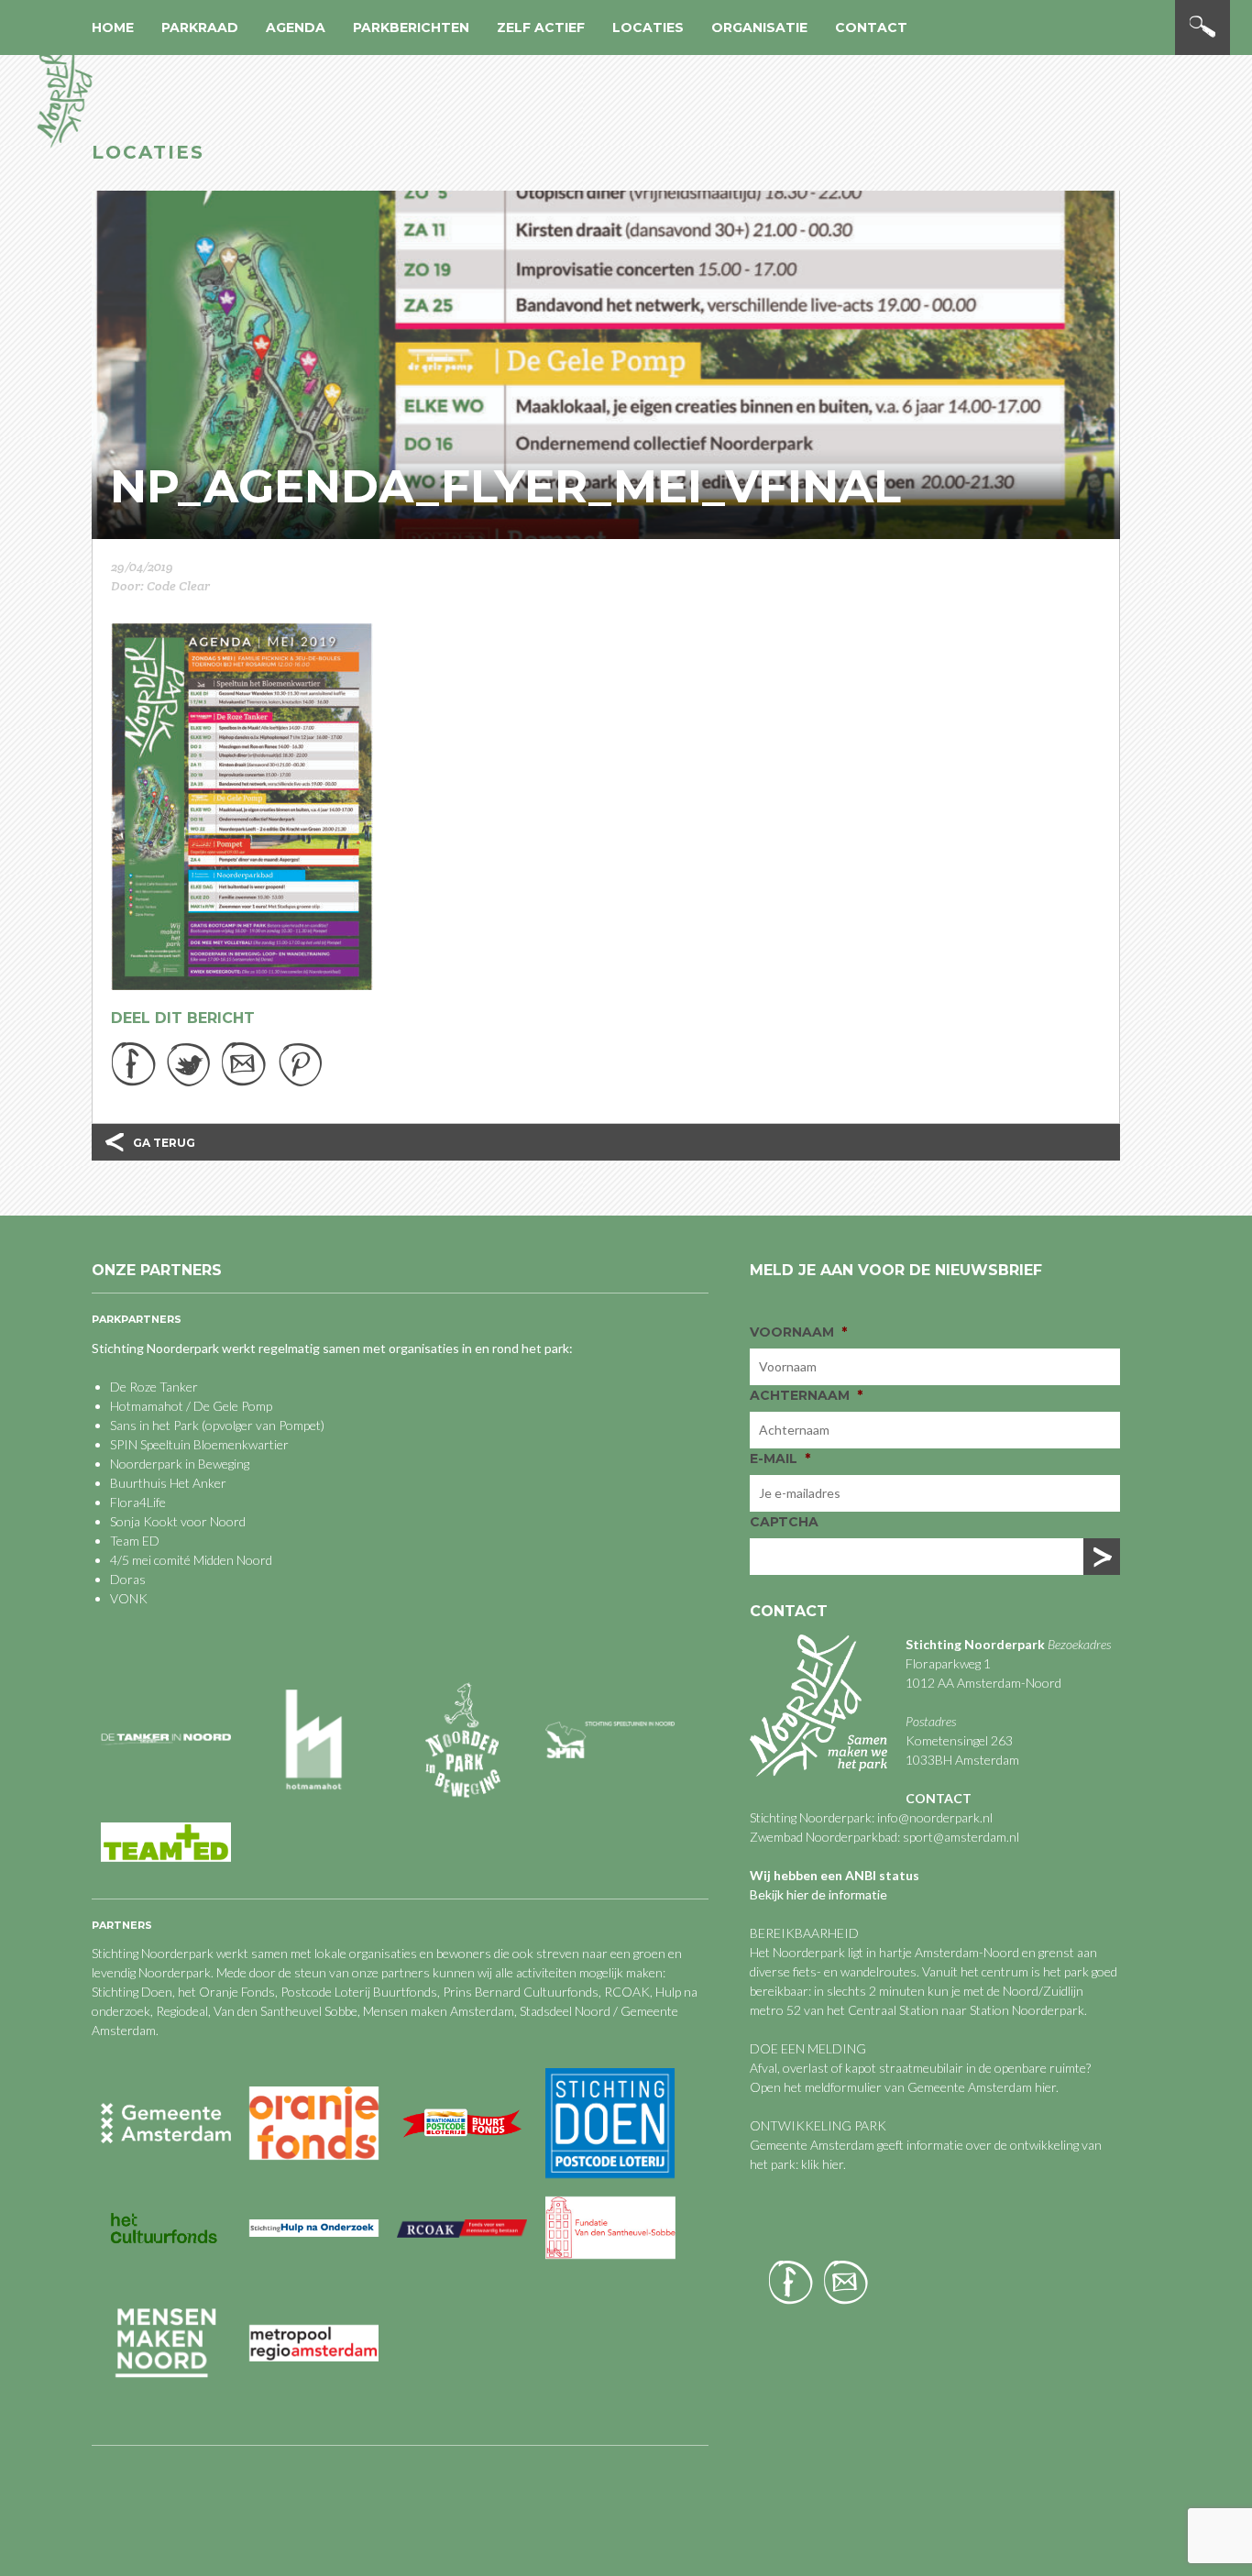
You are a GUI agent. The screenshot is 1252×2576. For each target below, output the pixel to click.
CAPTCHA (784, 1522)
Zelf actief (541, 28)
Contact (871, 28)
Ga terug (164, 1143)
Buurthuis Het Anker (168, 1483)
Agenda (296, 28)
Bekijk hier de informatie (818, 1894)
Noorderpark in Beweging (180, 1464)
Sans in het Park (154, 1425)
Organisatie (759, 28)
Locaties (648, 28)
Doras (128, 1579)
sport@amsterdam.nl (961, 1837)
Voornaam (798, 1332)
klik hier (821, 2164)
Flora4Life (138, 1502)
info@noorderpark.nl (935, 1817)
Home (113, 28)
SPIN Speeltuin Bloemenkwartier (199, 1444)
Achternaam (806, 1395)
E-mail (780, 1459)
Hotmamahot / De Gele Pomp (191, 1406)
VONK (129, 1598)
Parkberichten (411, 28)
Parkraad (200, 28)
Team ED (135, 1541)
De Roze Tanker (154, 1387)
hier (1045, 2087)
